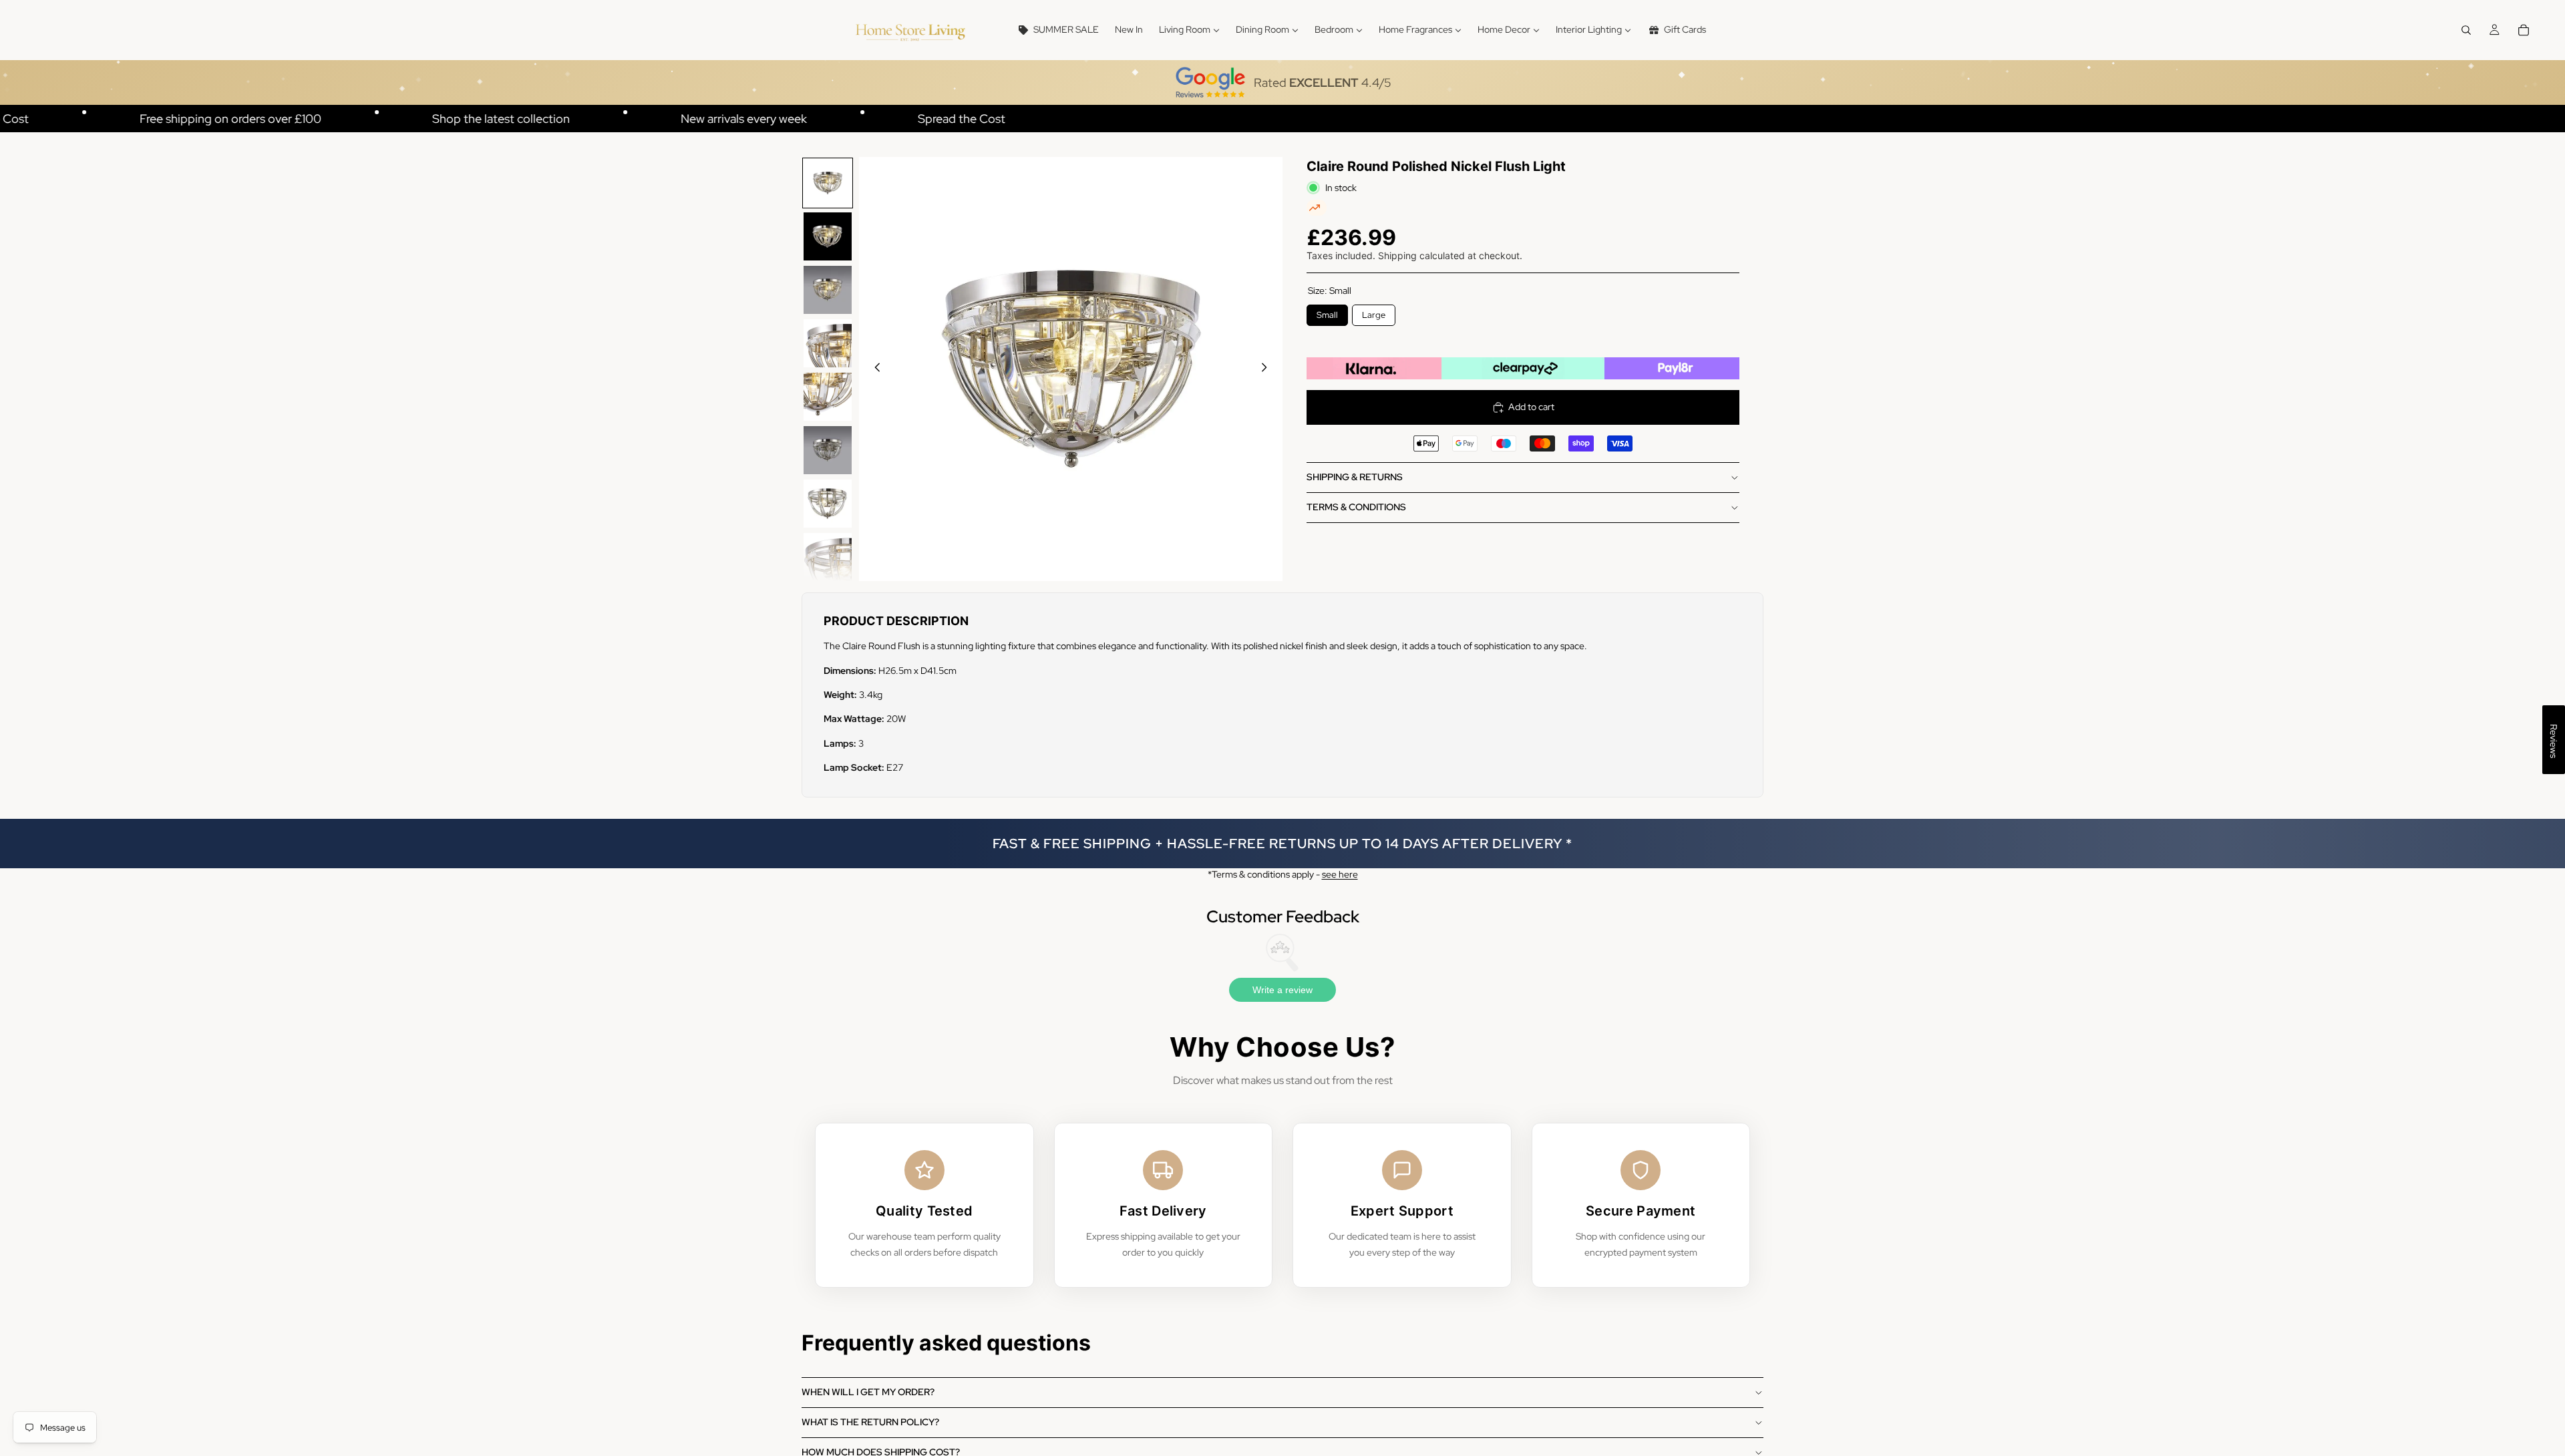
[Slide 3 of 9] (828, 290)
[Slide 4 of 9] (828, 343)
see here (1340, 874)
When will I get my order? (868, 1392)
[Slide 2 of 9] (828, 236)
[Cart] (2524, 30)
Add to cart (1531, 407)
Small (1328, 313)
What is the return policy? (870, 1422)
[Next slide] (1268, 369)
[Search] (2466, 30)
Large (1374, 313)
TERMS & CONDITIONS (1356, 507)
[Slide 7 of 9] (828, 504)
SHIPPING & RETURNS (1355, 477)
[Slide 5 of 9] (828, 397)
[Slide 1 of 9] (828, 183)
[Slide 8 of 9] (828, 557)
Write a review (1282, 990)
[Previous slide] (874, 369)
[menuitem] (1058, 30)
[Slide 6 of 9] (828, 450)
